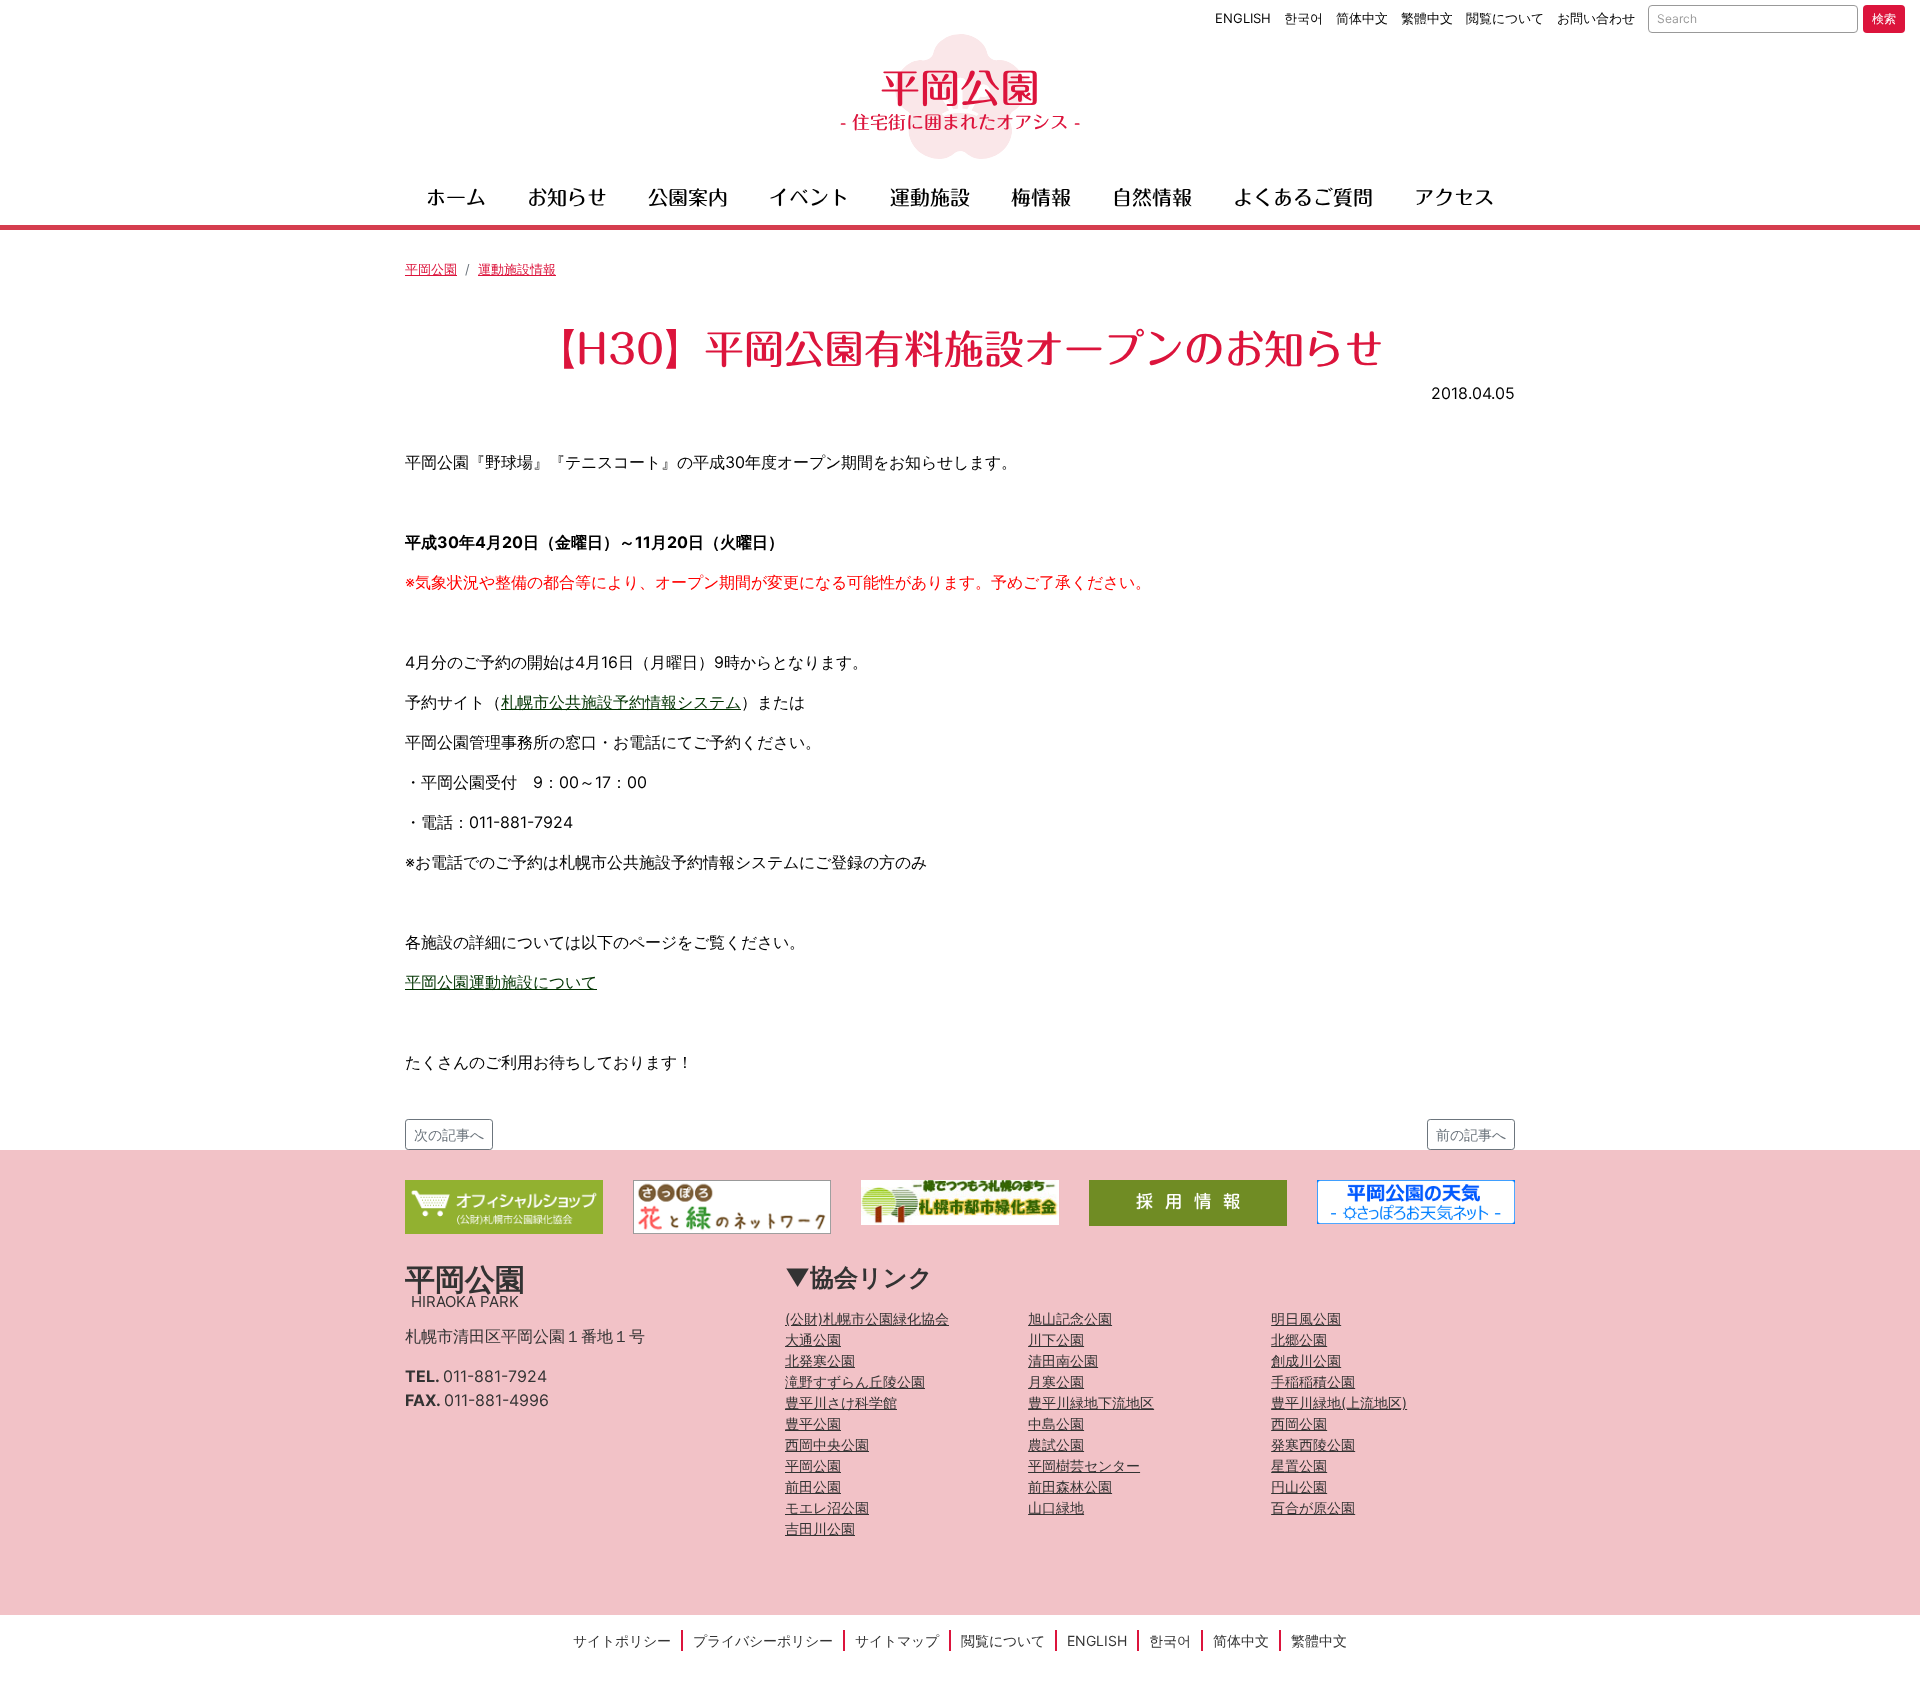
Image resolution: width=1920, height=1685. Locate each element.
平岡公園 (960, 99)
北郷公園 (1299, 1339)
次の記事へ (449, 1134)
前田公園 (813, 1486)
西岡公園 (1299, 1423)
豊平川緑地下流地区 (1091, 1402)
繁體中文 (1427, 18)
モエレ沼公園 (827, 1507)
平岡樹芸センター (1084, 1465)
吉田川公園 (820, 1528)
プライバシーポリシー (763, 1640)
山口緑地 (1056, 1507)
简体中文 (1362, 18)
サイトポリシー (622, 1640)
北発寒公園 (820, 1360)
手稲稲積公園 (1313, 1381)
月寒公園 (1056, 1381)
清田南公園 (1063, 1360)
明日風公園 (1306, 1318)
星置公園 (1299, 1465)
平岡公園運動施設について (501, 982)
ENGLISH (1243, 18)
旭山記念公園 (1070, 1318)
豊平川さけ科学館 (841, 1402)
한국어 (1303, 18)
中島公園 (1056, 1423)
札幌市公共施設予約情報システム (621, 702)
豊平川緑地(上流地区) (1339, 1402)
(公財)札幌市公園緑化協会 (867, 1318)
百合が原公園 (1313, 1507)
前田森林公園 (1070, 1486)
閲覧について (1505, 18)
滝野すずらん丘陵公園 (855, 1381)
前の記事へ (1471, 1134)
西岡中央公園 (827, 1444)
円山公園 (1299, 1486)
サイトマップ (897, 1640)
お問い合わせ (1596, 18)
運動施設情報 (517, 269)
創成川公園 (1306, 1360)
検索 (1884, 18)
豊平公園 (813, 1423)
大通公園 (813, 1339)
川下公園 (1056, 1339)
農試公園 (1056, 1444)
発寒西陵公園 (1313, 1444)
